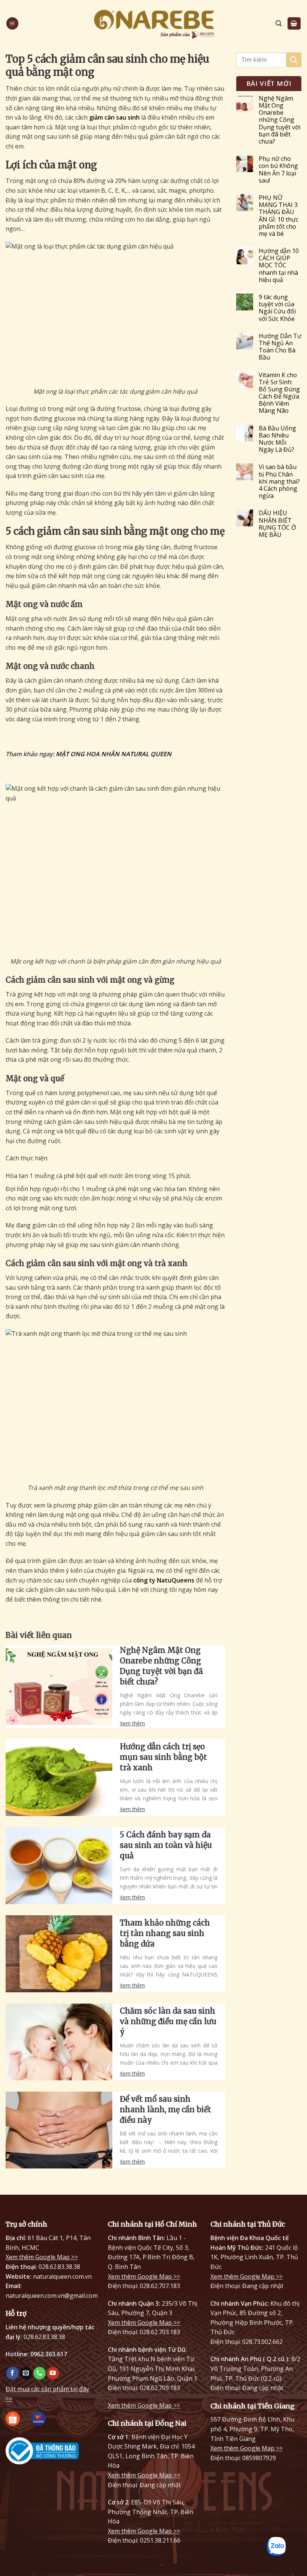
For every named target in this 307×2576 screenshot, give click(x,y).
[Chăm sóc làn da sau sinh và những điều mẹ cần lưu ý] (59, 2042)
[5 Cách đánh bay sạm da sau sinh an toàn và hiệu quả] (59, 1866)
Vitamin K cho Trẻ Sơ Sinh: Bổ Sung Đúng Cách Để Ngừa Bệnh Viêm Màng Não (279, 393)
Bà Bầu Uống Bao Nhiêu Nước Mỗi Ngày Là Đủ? (277, 439)
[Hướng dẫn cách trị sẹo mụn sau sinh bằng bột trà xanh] (59, 1778)
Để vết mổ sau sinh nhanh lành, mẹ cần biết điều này (165, 2109)
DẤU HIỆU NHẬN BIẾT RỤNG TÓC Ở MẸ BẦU (277, 524)
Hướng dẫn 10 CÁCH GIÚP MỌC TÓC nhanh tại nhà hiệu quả (279, 265)
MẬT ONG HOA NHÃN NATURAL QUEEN (114, 754)
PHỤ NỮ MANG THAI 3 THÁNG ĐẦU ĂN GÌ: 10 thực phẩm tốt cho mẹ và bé (279, 216)
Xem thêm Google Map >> (42, 2257)
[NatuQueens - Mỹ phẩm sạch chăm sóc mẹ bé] (153, 23)
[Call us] (39, 2373)
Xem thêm (132, 1723)
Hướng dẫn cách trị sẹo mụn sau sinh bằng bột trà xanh (163, 1757)
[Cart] (294, 23)
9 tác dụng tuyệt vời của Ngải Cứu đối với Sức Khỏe (277, 308)
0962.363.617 (49, 2354)
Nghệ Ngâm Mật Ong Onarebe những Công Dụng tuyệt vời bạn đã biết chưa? (161, 1666)
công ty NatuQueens (164, 1580)
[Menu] (12, 23)
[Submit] (294, 60)
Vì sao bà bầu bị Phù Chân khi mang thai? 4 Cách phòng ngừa (279, 481)
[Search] (279, 23)
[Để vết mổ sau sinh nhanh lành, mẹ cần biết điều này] (59, 2130)
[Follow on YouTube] (53, 2373)
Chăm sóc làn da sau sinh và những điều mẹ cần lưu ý (168, 2021)
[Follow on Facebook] (13, 2373)
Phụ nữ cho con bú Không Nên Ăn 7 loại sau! (278, 170)
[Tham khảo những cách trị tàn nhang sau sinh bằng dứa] (59, 1954)
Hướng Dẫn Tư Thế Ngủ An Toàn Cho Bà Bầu (280, 347)
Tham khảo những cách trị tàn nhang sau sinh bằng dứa (165, 1933)
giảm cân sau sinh (114, 117)
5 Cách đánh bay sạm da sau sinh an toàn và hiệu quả (166, 1845)
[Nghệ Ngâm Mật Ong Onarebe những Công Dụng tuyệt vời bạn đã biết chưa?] (59, 1687)
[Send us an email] (26, 2373)
